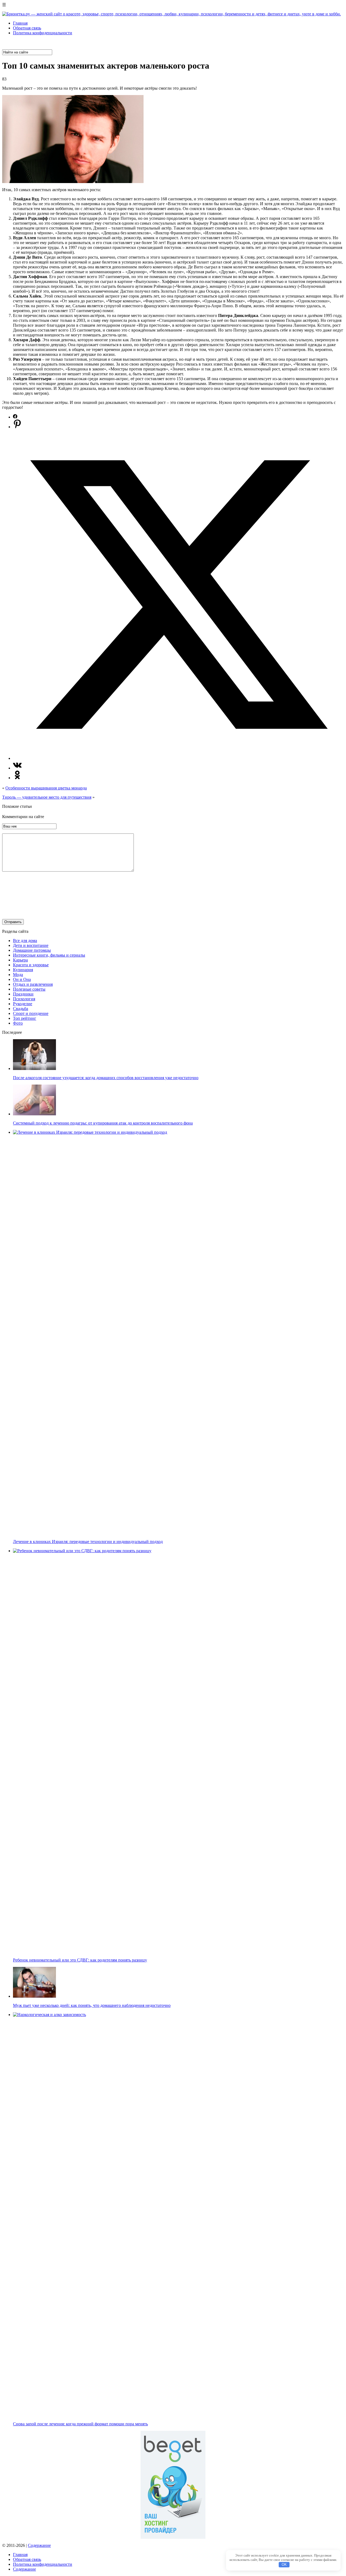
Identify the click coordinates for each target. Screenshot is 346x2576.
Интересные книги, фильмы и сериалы (49, 955)
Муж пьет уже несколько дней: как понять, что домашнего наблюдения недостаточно (92, 2005)
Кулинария (23, 970)
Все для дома (25, 941)
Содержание (39, 2545)
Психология (24, 999)
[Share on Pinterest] (17, 427)
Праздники (23, 994)
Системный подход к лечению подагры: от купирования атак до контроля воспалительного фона (103, 1123)
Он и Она (22, 979)
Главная (20, 23)
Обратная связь (27, 28)
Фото (18, 1023)
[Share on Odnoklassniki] (17, 778)
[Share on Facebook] (15, 417)
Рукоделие (23, 1004)
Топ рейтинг (25, 1018)
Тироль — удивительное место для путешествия (47, 797)
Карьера (20, 960)
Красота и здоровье (31, 965)
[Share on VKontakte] (17, 768)
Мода (18, 975)
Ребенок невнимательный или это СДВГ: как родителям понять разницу (80, 1960)
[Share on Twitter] (178, 758)
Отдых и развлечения (33, 984)
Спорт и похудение (31, 1013)
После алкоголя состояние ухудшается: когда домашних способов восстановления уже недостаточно (106, 1078)
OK (284, 2565)
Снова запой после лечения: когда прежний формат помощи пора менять (80, 2424)
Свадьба (21, 1009)
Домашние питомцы (32, 950)
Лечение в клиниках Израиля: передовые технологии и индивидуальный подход (88, 1542)
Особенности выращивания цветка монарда (46, 788)
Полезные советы (29, 989)
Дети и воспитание (31, 945)
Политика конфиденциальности (43, 33)
